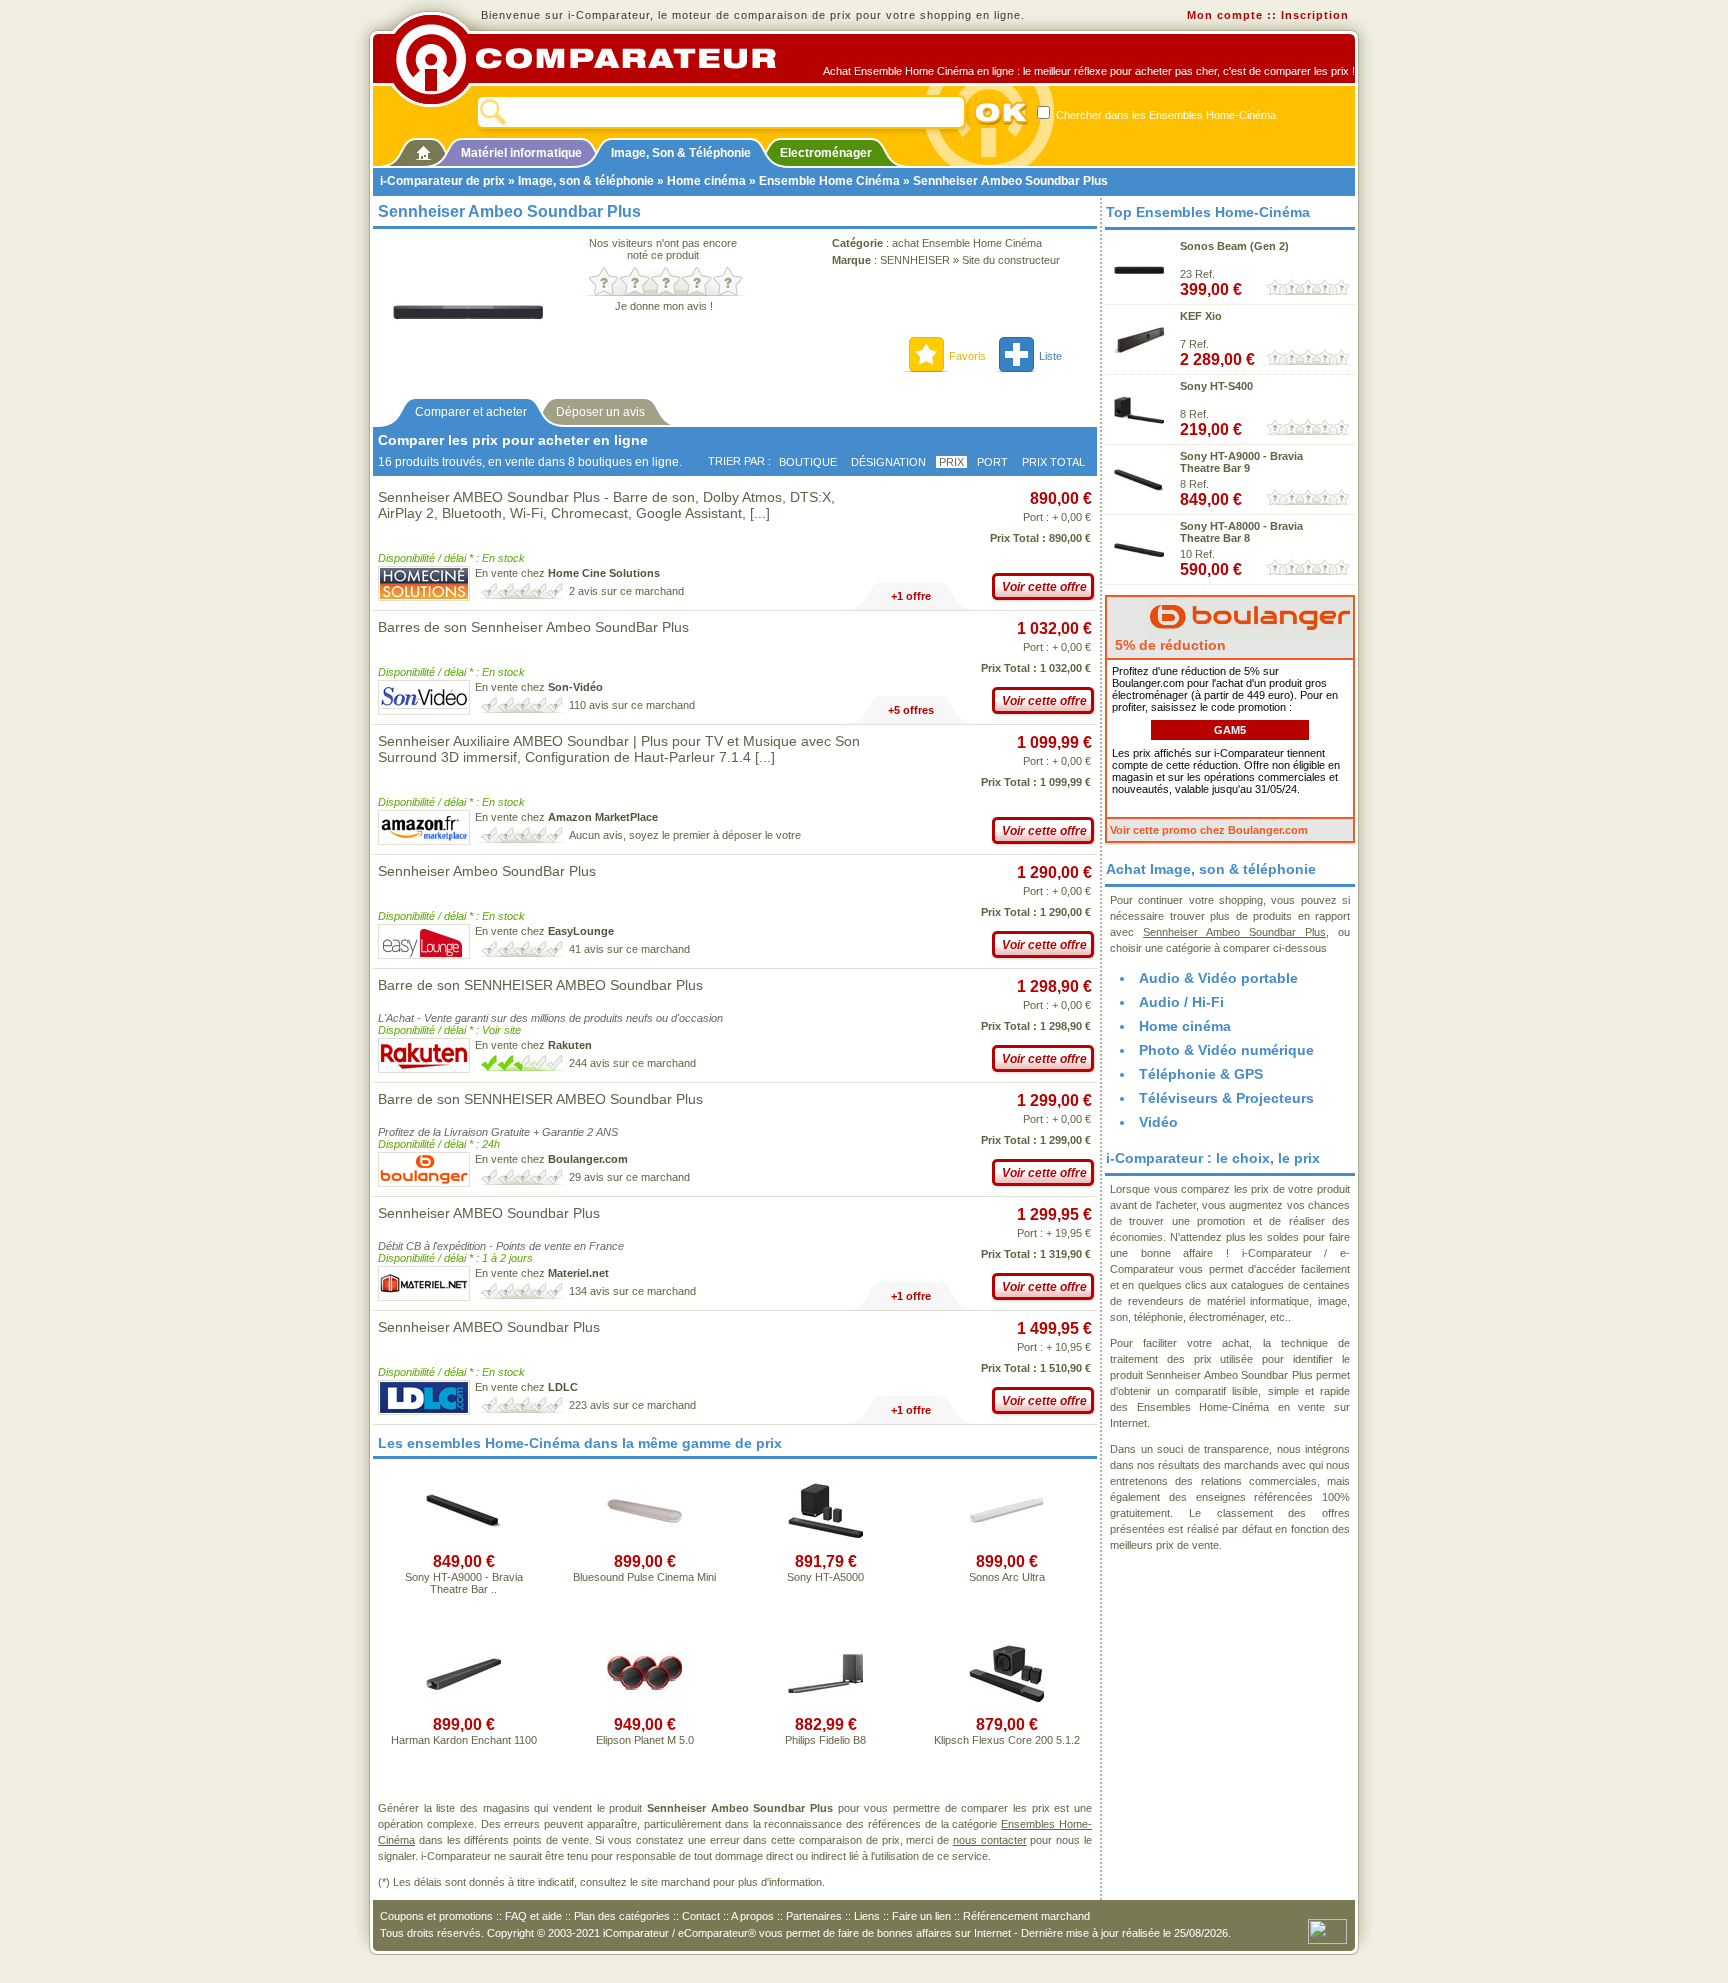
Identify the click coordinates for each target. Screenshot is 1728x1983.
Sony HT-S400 (1216, 386)
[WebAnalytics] (1327, 1930)
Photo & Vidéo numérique (1226, 1050)
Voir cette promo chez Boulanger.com (1209, 830)
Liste (1050, 356)
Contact (701, 1916)
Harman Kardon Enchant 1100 (464, 1740)
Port (992, 462)
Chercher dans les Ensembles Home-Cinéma (1164, 115)
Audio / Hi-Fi (1181, 1002)
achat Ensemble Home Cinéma (967, 243)
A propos (752, 1916)
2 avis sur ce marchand (626, 591)
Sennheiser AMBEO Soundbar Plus (489, 1213)
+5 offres (911, 710)
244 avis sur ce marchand (632, 1063)
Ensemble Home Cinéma (829, 181)
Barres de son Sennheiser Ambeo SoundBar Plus (533, 627)
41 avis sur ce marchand (629, 949)
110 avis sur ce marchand (632, 705)
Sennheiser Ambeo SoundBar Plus (487, 871)
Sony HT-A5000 (825, 1577)
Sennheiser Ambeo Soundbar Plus (1234, 932)
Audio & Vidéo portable (1218, 978)
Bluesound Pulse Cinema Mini (644, 1577)
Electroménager (826, 153)
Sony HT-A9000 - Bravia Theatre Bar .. (464, 1583)
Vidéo (1158, 1122)
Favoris (967, 356)
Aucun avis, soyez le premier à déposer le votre (685, 835)
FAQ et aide (533, 1916)
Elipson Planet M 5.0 (645, 1740)
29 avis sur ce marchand (629, 1177)
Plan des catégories (622, 1916)
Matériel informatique (521, 153)
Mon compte (1225, 15)
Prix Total (1053, 462)
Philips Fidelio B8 (825, 1740)
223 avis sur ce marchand (632, 1405)
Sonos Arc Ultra (1007, 1577)
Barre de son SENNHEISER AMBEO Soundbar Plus (540, 985)
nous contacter (990, 1840)
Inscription (1315, 15)
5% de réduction (1168, 645)
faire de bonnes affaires (895, 1933)
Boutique (808, 462)
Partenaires (814, 1916)
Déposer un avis (600, 412)
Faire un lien (921, 1916)
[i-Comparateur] (423, 149)
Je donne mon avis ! (664, 306)
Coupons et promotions (436, 1916)
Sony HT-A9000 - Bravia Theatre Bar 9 (1241, 462)
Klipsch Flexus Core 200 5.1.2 (1007, 1740)
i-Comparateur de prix (442, 181)
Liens (867, 1916)
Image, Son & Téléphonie (681, 153)
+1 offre (911, 596)
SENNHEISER (915, 260)
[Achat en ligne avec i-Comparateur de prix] (597, 59)
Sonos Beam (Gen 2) (1234, 246)
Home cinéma (706, 181)
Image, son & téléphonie (586, 181)
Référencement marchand (1026, 1916)
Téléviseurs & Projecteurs (1226, 1098)
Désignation (888, 462)
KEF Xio (1201, 316)
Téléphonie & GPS (1201, 1074)
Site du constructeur (1011, 260)
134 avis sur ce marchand (632, 1291)
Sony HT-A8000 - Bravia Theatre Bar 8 (1241, 532)
